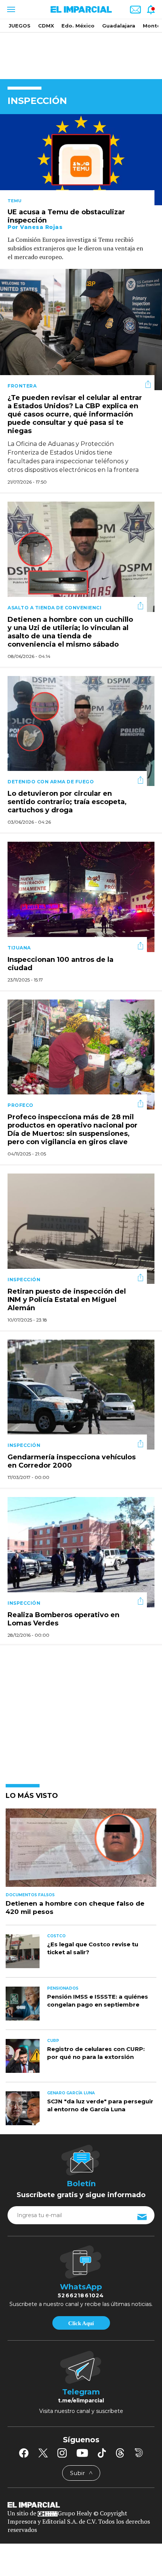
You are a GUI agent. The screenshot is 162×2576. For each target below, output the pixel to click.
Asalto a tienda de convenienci (54, 608)
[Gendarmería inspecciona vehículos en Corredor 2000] (81, 1394)
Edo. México (78, 26)
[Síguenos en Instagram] (62, 2453)
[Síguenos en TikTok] (102, 2453)
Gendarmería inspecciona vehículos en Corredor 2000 (72, 1461)
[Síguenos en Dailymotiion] (139, 2453)
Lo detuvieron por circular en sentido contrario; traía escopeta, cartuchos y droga (67, 802)
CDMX (46, 26)
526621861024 (81, 2295)
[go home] (81, 2504)
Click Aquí (81, 2323)
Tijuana (19, 948)
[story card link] (81, 160)
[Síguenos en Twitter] (43, 2453)
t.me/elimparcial (81, 2401)
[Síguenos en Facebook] (24, 2453)
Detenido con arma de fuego (51, 782)
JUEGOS (20, 26)
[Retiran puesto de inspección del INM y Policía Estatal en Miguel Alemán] (81, 1228)
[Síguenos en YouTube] (82, 2453)
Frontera (22, 386)
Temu (15, 201)
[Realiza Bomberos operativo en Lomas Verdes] (81, 1551)
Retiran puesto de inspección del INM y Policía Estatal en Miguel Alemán (67, 1300)
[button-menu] (10, 9)
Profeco (21, 1105)
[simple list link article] (81, 1851)
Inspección (24, 1280)
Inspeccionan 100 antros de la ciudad (60, 964)
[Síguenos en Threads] (120, 2453)
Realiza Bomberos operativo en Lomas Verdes (63, 1619)
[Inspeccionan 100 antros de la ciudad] (81, 896)
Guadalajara (119, 26)
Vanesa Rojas (41, 227)
